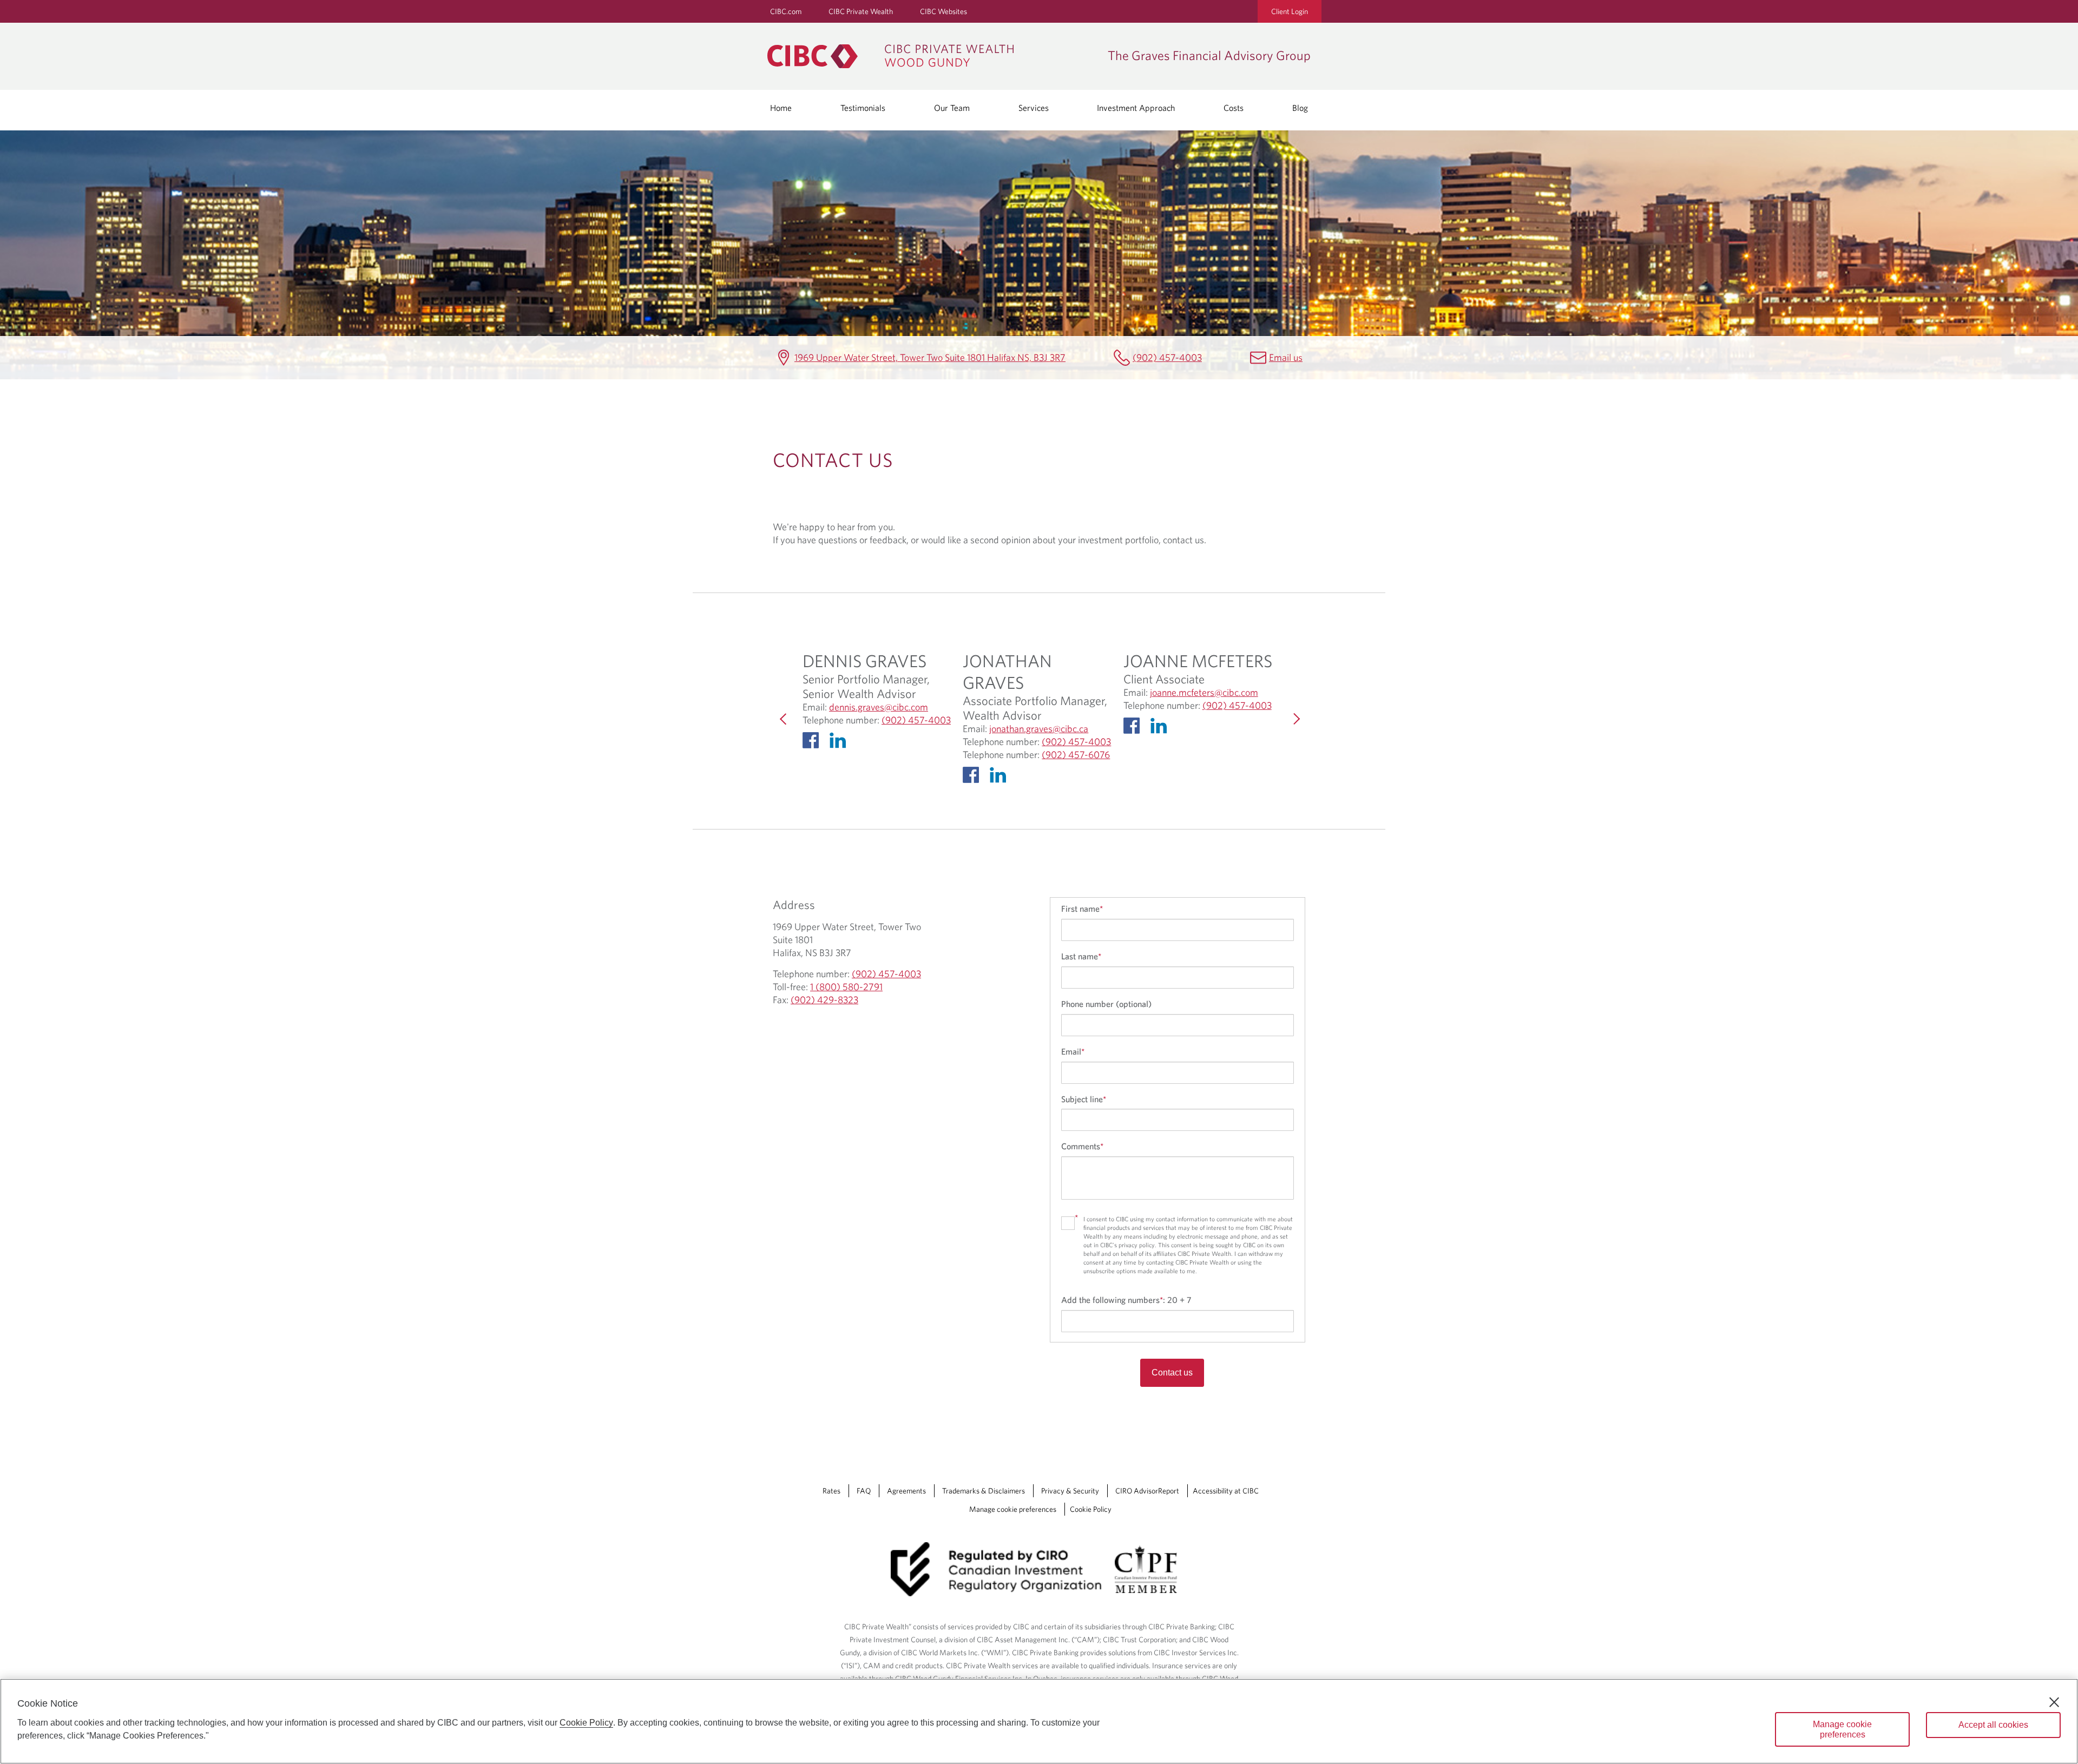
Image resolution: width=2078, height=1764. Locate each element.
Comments (1082, 1146)
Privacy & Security (1070, 1491)
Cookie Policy (1091, 1509)
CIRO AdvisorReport (1147, 1491)
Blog (1300, 108)
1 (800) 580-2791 (846, 987)
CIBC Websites (943, 11)
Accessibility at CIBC (1226, 1491)
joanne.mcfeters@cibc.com (1204, 693)
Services (1034, 108)
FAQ (864, 1491)
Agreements (906, 1491)
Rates (831, 1491)
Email (1073, 1051)
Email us (1286, 357)
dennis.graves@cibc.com (879, 707)
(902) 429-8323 (824, 1000)
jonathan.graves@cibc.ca (1039, 729)
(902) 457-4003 (1167, 357)
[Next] (1294, 719)
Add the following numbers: (1126, 1300)
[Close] (2054, 1702)
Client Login (1290, 11)
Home (781, 108)
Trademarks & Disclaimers (984, 1491)
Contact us (1172, 1373)
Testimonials (863, 108)
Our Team (952, 108)
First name (1082, 909)
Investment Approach (1136, 108)
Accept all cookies (1993, 1725)
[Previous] (784, 719)
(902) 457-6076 (1076, 755)
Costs (1234, 108)
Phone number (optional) (1106, 1004)
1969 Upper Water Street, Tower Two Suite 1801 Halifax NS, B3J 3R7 (930, 357)
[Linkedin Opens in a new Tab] (840, 743)
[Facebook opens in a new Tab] (813, 743)
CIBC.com (786, 11)
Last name (1081, 956)
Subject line (1084, 1099)
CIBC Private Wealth (861, 11)
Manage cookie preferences (1013, 1509)
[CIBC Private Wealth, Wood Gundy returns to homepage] (932, 56)
